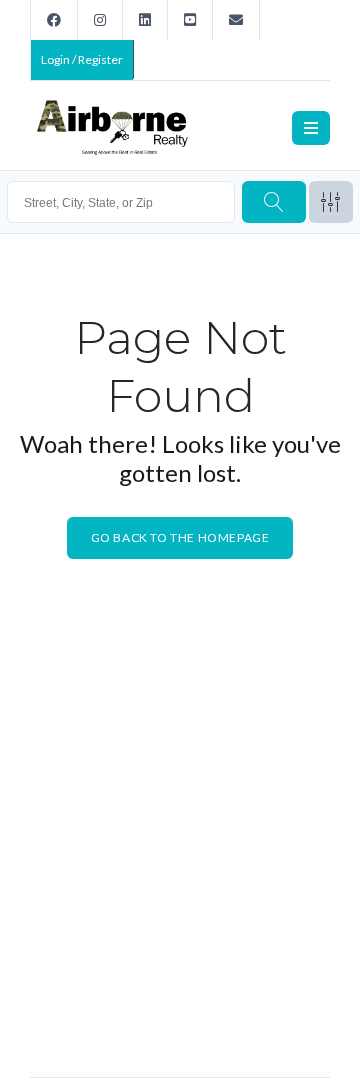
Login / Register (82, 59)
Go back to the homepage (180, 537)
